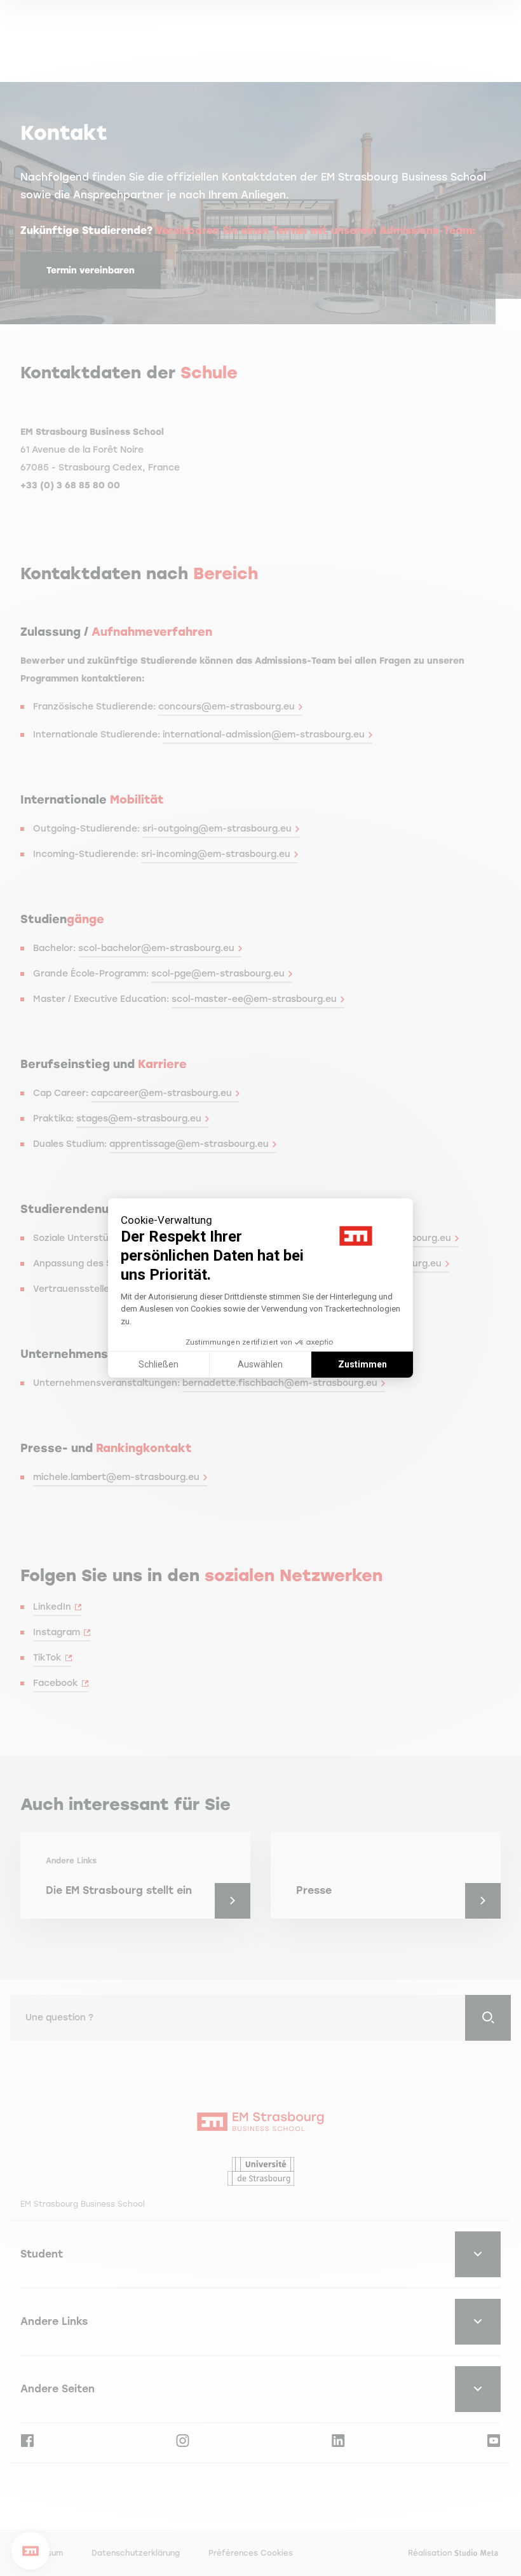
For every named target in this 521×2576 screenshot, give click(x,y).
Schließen (159, 1364)
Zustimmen (362, 1364)
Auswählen (260, 1364)
